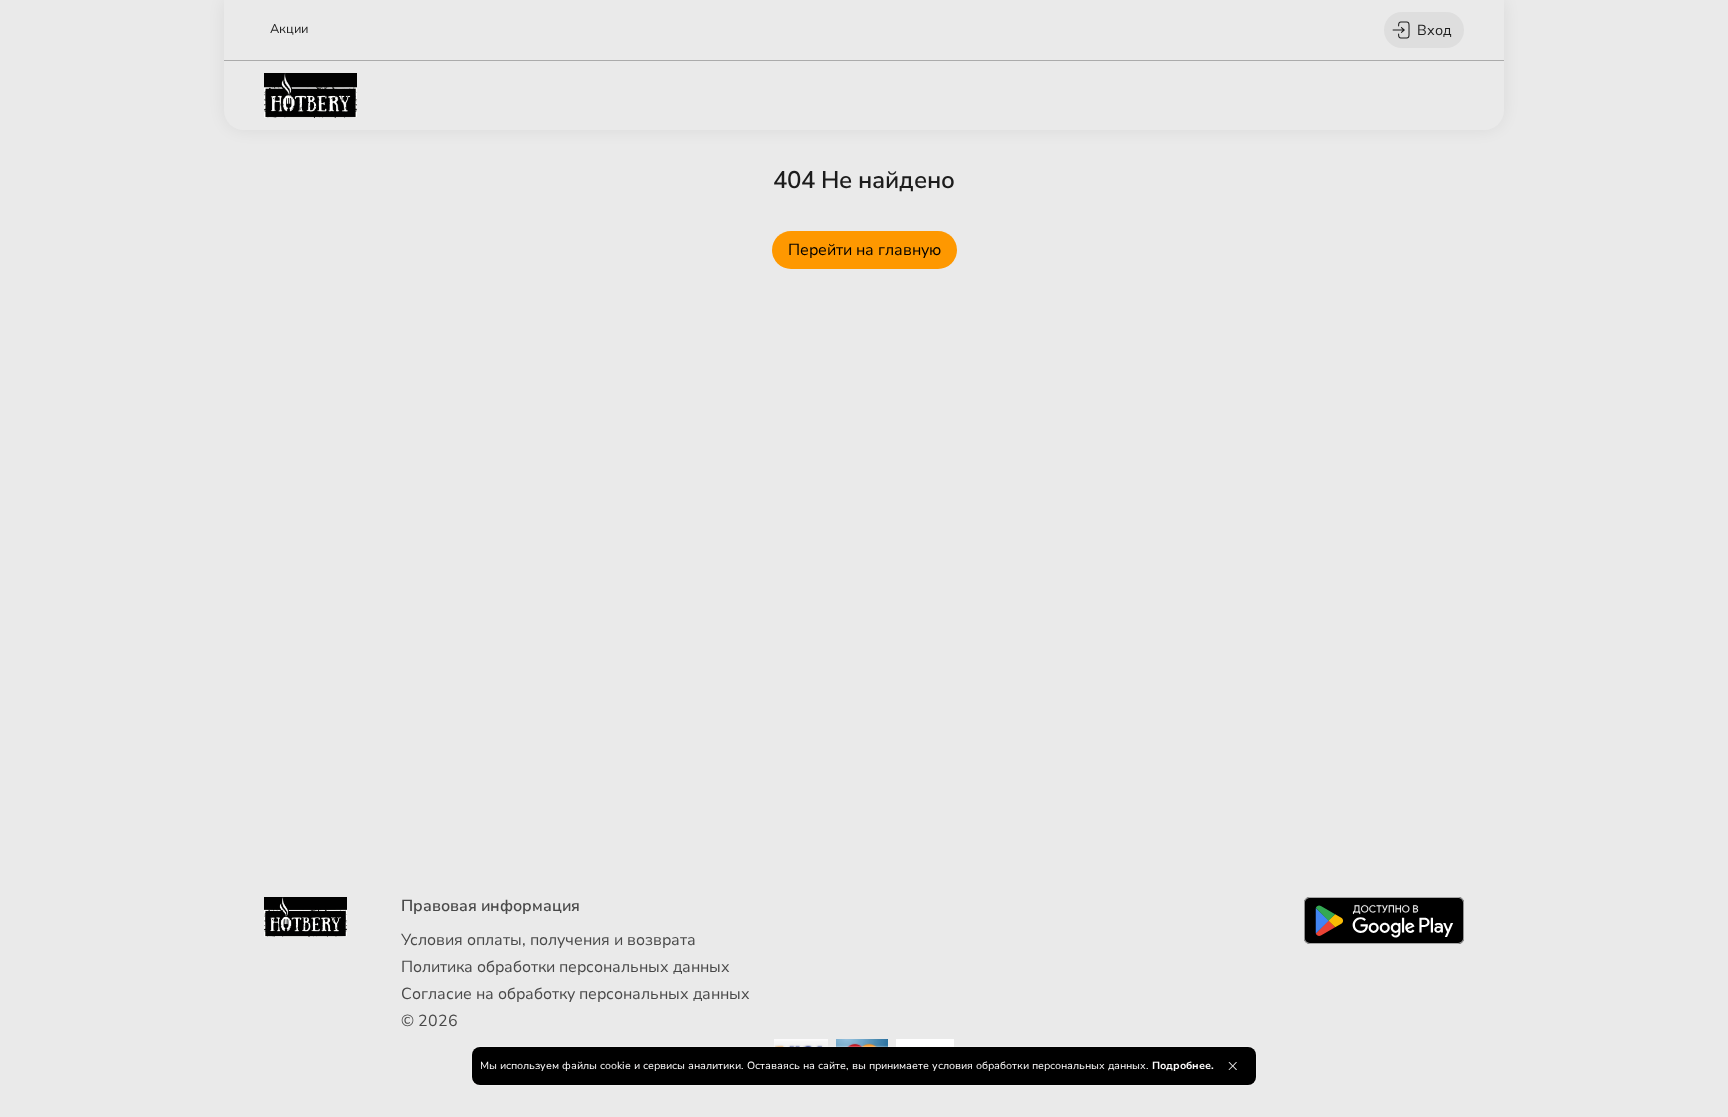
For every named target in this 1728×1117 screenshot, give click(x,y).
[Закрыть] (1232, 1066)
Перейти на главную (864, 250)
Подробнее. (1183, 1065)
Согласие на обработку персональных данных (575, 994)
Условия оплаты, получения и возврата (548, 940)
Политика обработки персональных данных (565, 967)
